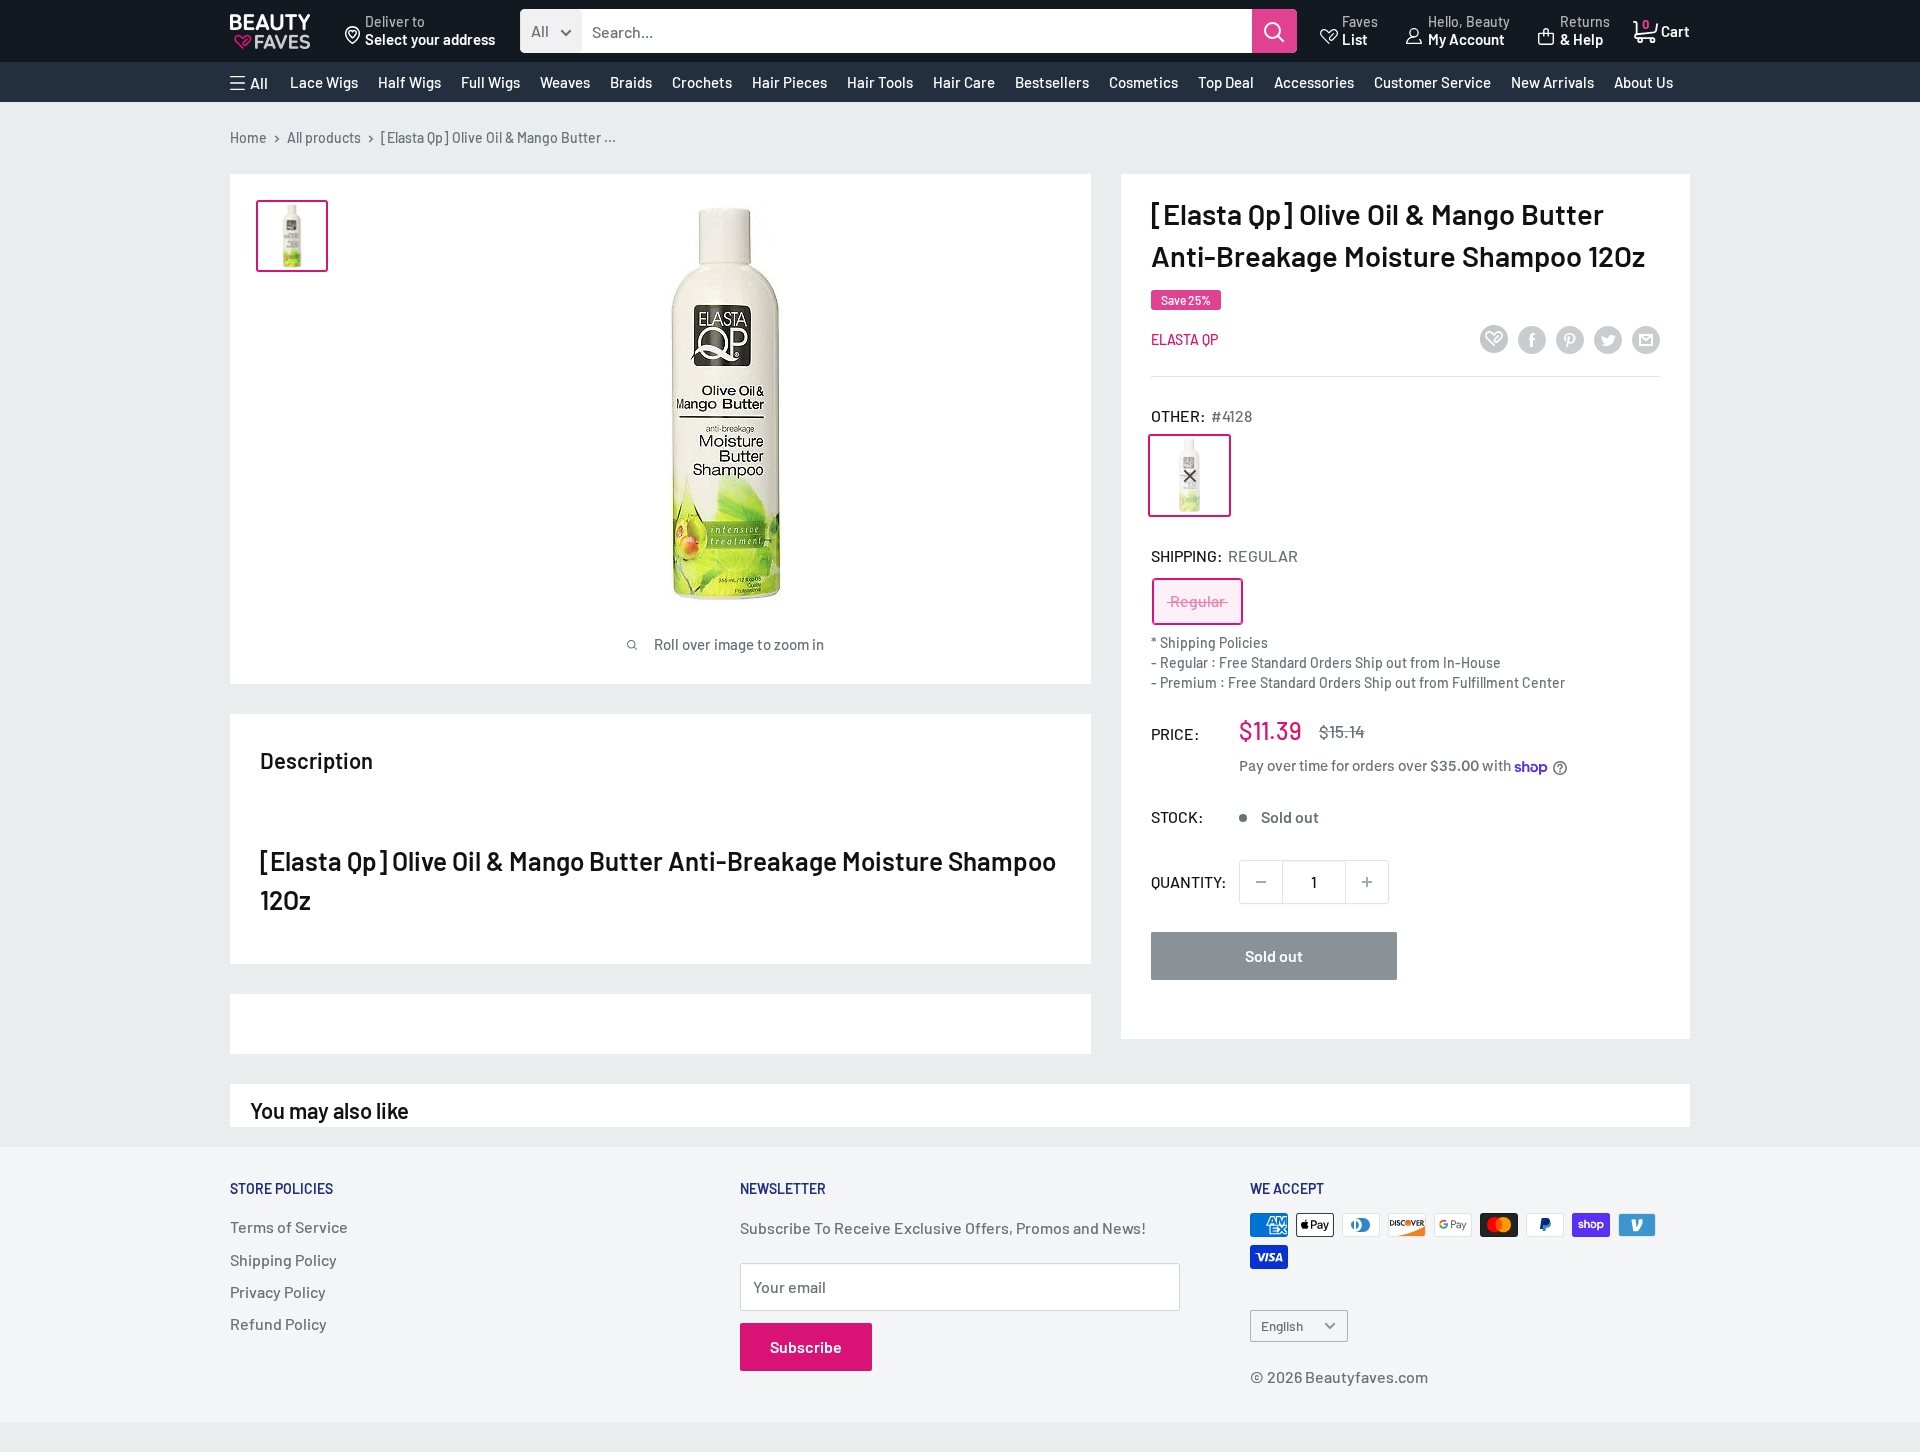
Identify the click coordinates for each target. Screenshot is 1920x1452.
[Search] (1274, 31)
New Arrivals (1552, 82)
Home (248, 137)
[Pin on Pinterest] (1570, 338)
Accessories (1314, 82)
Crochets (702, 82)
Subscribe (806, 1346)
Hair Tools (880, 82)
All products (324, 137)
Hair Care (964, 82)
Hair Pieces (789, 82)
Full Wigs (490, 82)
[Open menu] (249, 83)
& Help (1581, 39)
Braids (631, 82)
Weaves (565, 82)
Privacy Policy (278, 1291)
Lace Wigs (324, 82)
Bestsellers (1052, 82)
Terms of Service (289, 1226)
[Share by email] (1646, 338)
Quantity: (1189, 881)
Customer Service (1432, 82)
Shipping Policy (283, 1259)
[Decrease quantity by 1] (1261, 882)
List (1355, 39)
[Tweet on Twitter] (1608, 338)
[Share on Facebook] (1532, 338)
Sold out (1274, 955)
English (1282, 1325)
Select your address (430, 39)
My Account (1466, 39)
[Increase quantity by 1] (1367, 882)
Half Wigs (409, 82)
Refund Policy (278, 1323)
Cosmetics (1143, 82)
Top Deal (1226, 82)
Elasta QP (1184, 339)
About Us (1643, 82)
